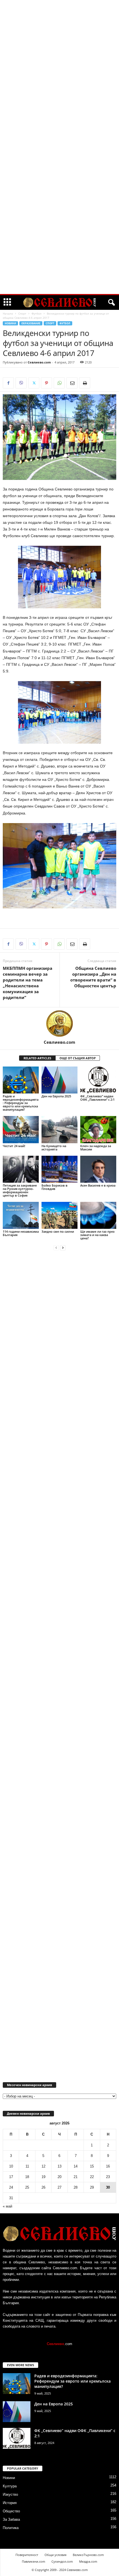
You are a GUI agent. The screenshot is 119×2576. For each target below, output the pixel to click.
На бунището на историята (54, 1148)
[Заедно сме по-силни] (59, 1215)
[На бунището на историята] (59, 1129)
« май (7, 2206)
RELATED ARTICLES (37, 1058)
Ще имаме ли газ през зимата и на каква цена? (97, 1235)
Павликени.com (33, 2561)
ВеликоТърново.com (88, 2555)
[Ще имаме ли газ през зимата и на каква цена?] (98, 1215)
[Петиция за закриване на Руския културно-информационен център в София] (21, 1169)
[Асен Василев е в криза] (98, 1169)
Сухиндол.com (62, 2561)
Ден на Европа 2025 (56, 1096)
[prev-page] (56, 1248)
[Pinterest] (46, 383)
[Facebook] (8, 383)
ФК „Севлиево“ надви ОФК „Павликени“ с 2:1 (97, 1098)
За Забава (11, 2519)
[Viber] (21, 383)
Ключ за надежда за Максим (96, 1148)
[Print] (85, 383)
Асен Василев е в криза (98, 1185)
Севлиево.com (39, 362)
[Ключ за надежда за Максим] (98, 1129)
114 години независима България (21, 1233)
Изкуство (10, 2494)
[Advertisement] (59, 84)
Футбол (37, 313)
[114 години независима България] (21, 1215)
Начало (8, 313)
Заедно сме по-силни (58, 1231)
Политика (11, 2528)
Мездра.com (88, 2561)
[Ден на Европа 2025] (59, 1080)
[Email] (72, 383)
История (10, 2503)
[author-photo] (59, 1023)
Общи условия (55, 2555)
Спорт (22, 313)
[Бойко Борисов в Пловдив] (59, 1169)
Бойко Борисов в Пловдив (55, 1187)
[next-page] (63, 1248)
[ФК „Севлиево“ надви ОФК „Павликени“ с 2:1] (98, 1080)
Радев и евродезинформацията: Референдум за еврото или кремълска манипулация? (21, 1103)
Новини (10, 323)
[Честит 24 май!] (21, 1129)
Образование (31, 323)
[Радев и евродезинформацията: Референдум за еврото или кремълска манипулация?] (21, 1080)
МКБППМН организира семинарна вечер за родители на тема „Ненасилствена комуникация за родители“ (28, 983)
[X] (34, 383)
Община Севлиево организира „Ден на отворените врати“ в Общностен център (93, 977)
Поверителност (27, 2555)
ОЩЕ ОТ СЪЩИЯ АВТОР (78, 1058)
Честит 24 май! (14, 1146)
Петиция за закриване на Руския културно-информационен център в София (20, 1190)
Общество (11, 2511)
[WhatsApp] (59, 383)
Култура (10, 2486)
